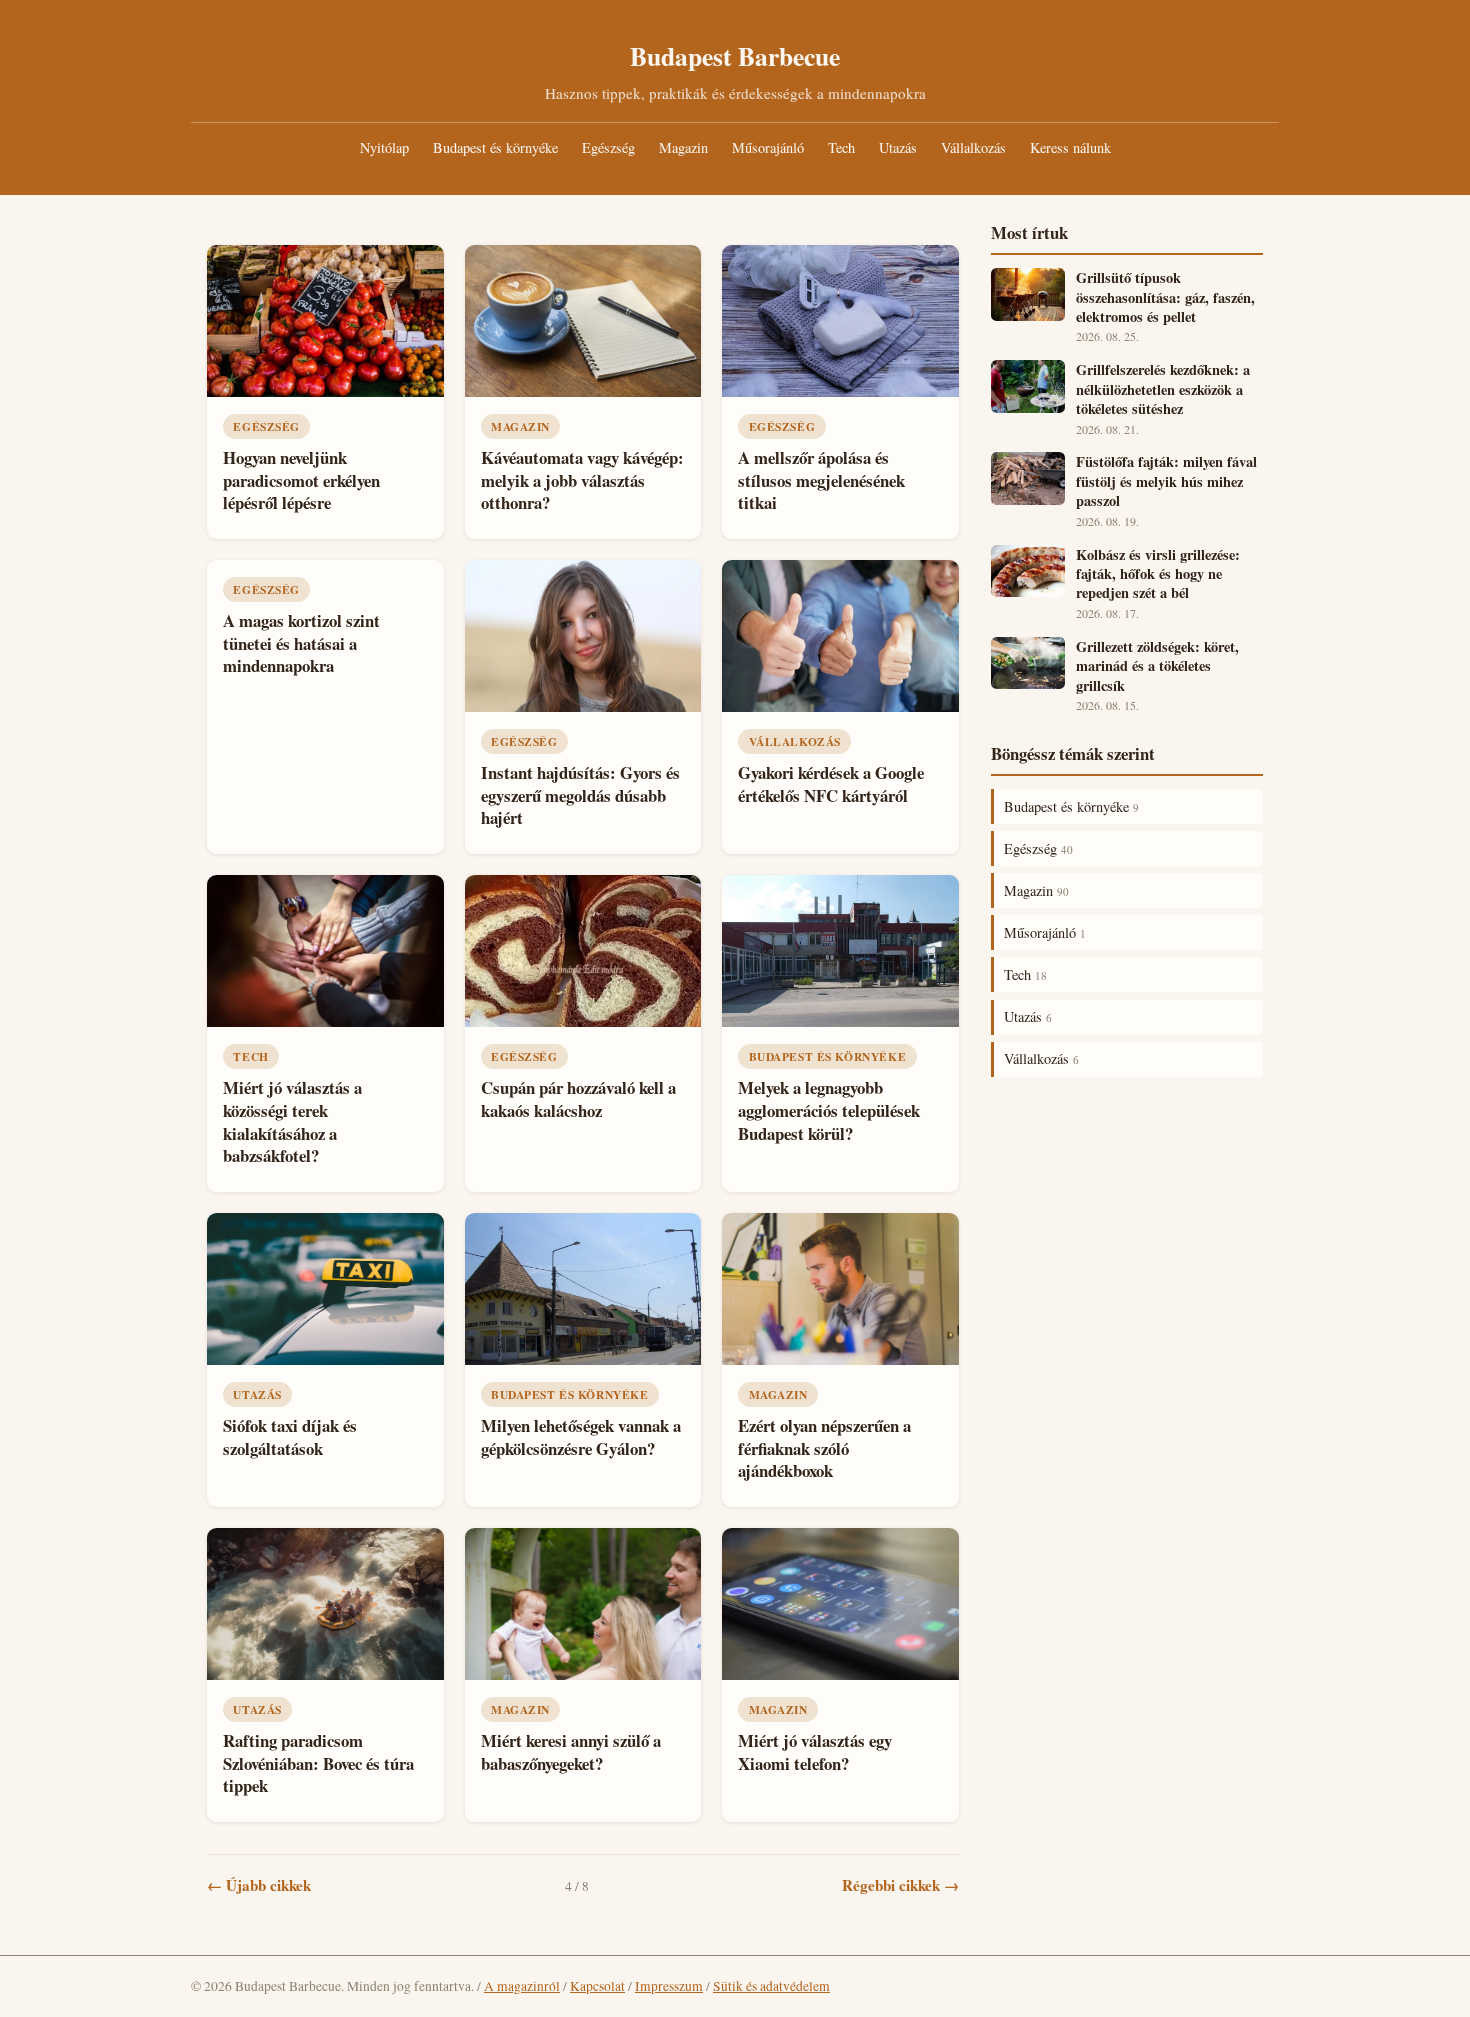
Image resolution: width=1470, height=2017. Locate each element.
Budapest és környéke (495, 147)
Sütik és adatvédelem (771, 1986)
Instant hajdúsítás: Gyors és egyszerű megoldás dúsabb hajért (580, 795)
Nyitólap (384, 147)
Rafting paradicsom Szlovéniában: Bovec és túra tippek (318, 1763)
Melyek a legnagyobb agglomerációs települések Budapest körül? (829, 1110)
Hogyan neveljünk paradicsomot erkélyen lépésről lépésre (301, 480)
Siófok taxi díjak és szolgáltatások (290, 1437)
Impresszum (669, 1986)
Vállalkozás (973, 147)
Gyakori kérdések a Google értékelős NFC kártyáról (831, 784)
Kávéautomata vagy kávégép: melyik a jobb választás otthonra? (582, 480)
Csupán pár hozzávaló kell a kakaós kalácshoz (578, 1099)
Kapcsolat (597, 1986)
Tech (841, 147)
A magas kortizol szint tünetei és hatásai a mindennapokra (301, 643)
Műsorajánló (768, 147)
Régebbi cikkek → (900, 1885)
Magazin (683, 147)
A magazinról (522, 1986)
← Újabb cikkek (259, 1885)
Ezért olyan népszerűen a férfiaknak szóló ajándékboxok (824, 1448)
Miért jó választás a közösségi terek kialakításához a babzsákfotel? (292, 1121)
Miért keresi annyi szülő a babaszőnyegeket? (571, 1752)
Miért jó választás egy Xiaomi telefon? (815, 1752)
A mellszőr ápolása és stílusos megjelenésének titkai (821, 480)
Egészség (608, 147)
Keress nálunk (1070, 147)
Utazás (898, 147)
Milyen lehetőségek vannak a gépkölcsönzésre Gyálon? (581, 1437)
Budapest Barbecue (735, 56)
